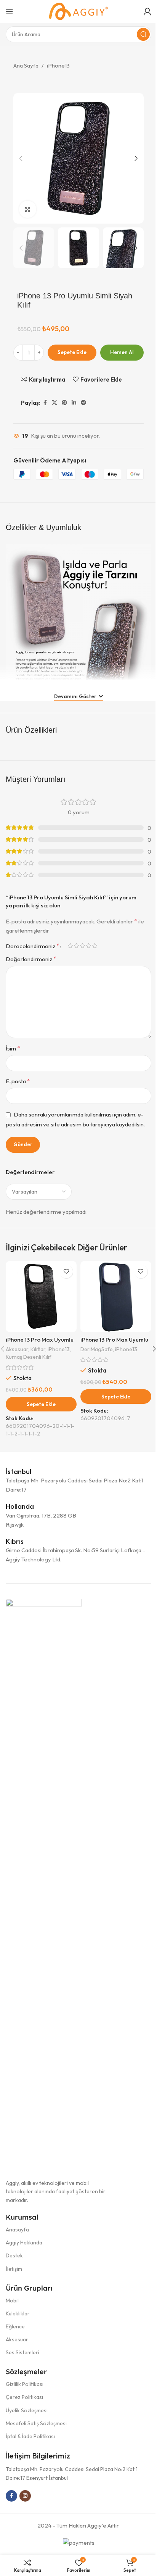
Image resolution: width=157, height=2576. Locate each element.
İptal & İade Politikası (30, 2436)
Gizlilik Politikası (25, 2384)
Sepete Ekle (72, 352)
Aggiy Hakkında (24, 2243)
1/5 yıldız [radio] (70, 946)
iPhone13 (58, 65)
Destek (14, 2255)
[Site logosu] (78, 11)
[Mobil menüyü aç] (10, 11)
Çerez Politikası (24, 2397)
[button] (21, 158)
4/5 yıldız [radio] (88, 946)
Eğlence (15, 2326)
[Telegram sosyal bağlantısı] (83, 403)
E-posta (18, 1081)
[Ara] (143, 34)
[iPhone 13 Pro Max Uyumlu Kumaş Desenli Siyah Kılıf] (41, 1297)
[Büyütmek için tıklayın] (28, 209)
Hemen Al (122, 352)
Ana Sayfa (26, 65)
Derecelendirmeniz (33, 946)
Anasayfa (17, 2230)
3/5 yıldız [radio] (82, 946)
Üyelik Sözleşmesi (27, 2410)
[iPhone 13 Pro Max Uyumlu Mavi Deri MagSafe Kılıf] (116, 1297)
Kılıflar (38, 1349)
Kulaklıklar (18, 2313)
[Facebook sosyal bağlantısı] (45, 403)
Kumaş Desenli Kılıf (29, 1357)
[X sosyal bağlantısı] (54, 403)
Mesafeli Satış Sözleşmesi (36, 2423)
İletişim (14, 2269)
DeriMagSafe (97, 1349)
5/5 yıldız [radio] (95, 946)
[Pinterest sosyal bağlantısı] (64, 403)
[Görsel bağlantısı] (44, 1884)
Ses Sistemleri (22, 2352)
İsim (13, 1048)
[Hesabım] (147, 11)
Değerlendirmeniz (31, 959)
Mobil (12, 2301)
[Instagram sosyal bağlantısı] (25, 2496)
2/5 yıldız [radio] (76, 946)
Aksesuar (17, 1349)
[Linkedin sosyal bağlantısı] (74, 403)
